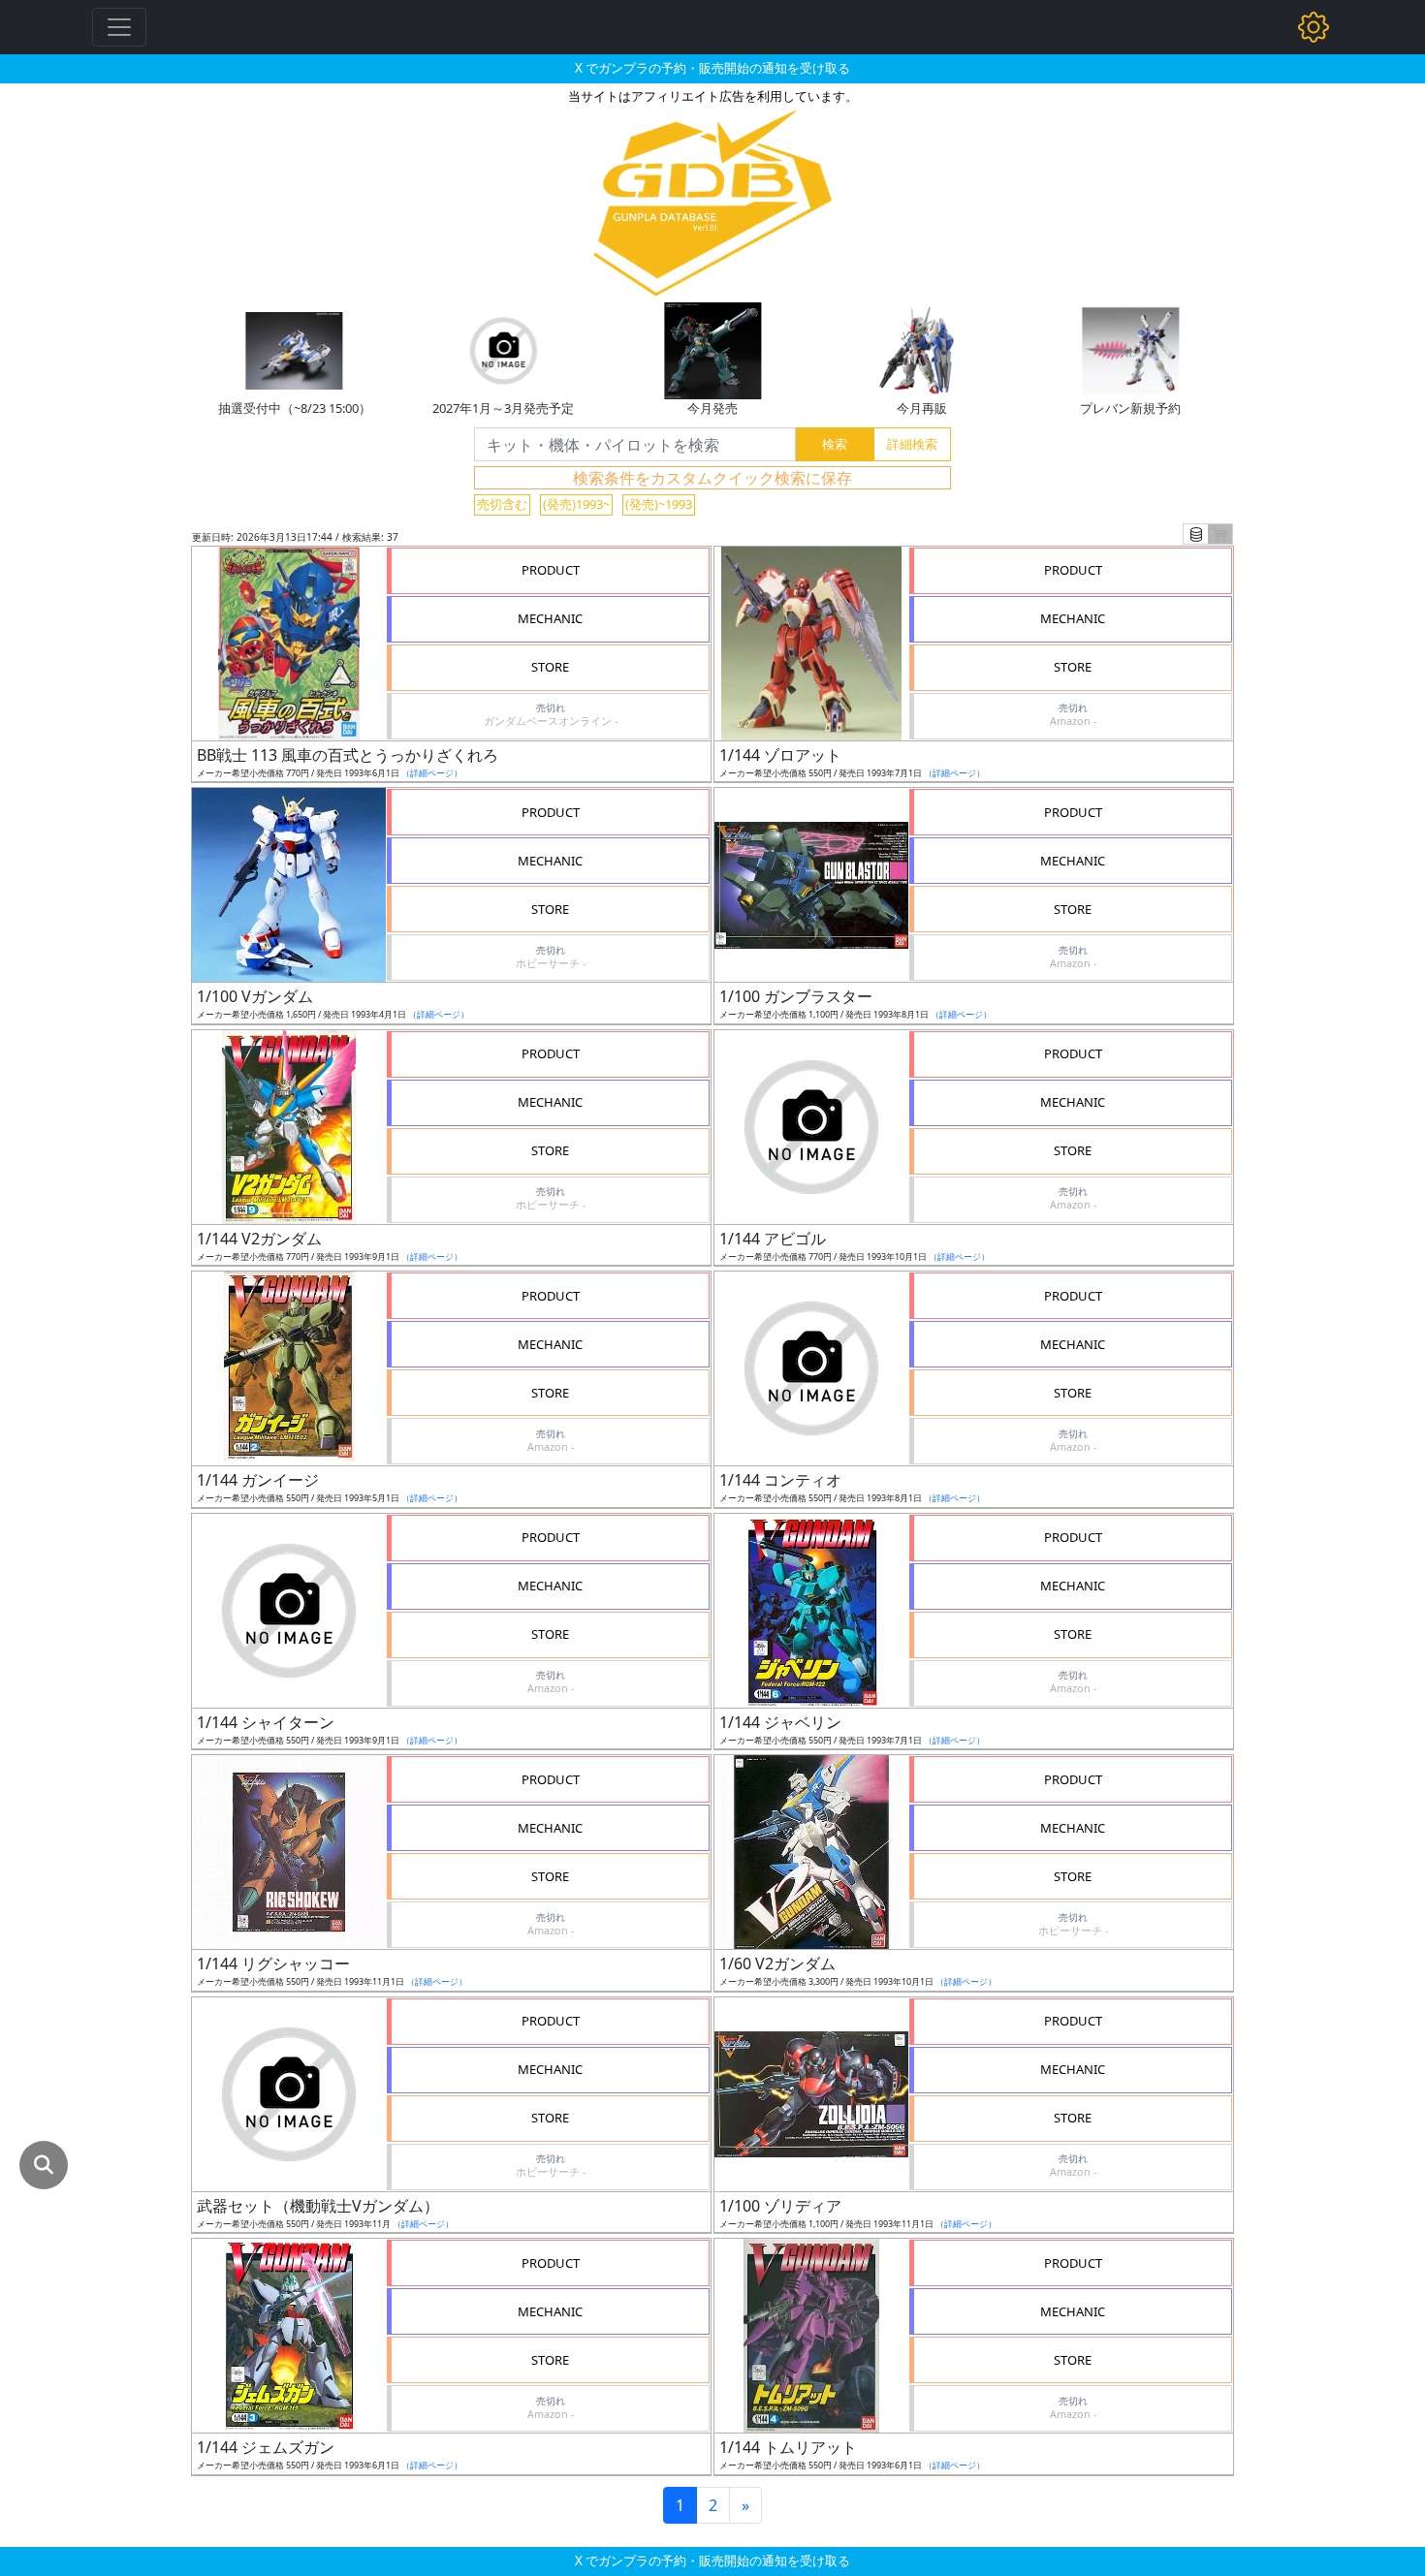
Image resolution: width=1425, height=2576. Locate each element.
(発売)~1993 (659, 504)
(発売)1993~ (576, 504)
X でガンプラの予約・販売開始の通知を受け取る (712, 68)
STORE (550, 667)
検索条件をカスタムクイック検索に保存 (712, 478)
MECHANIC (550, 618)
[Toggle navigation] (119, 27)
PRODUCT (551, 570)
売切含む (502, 504)
